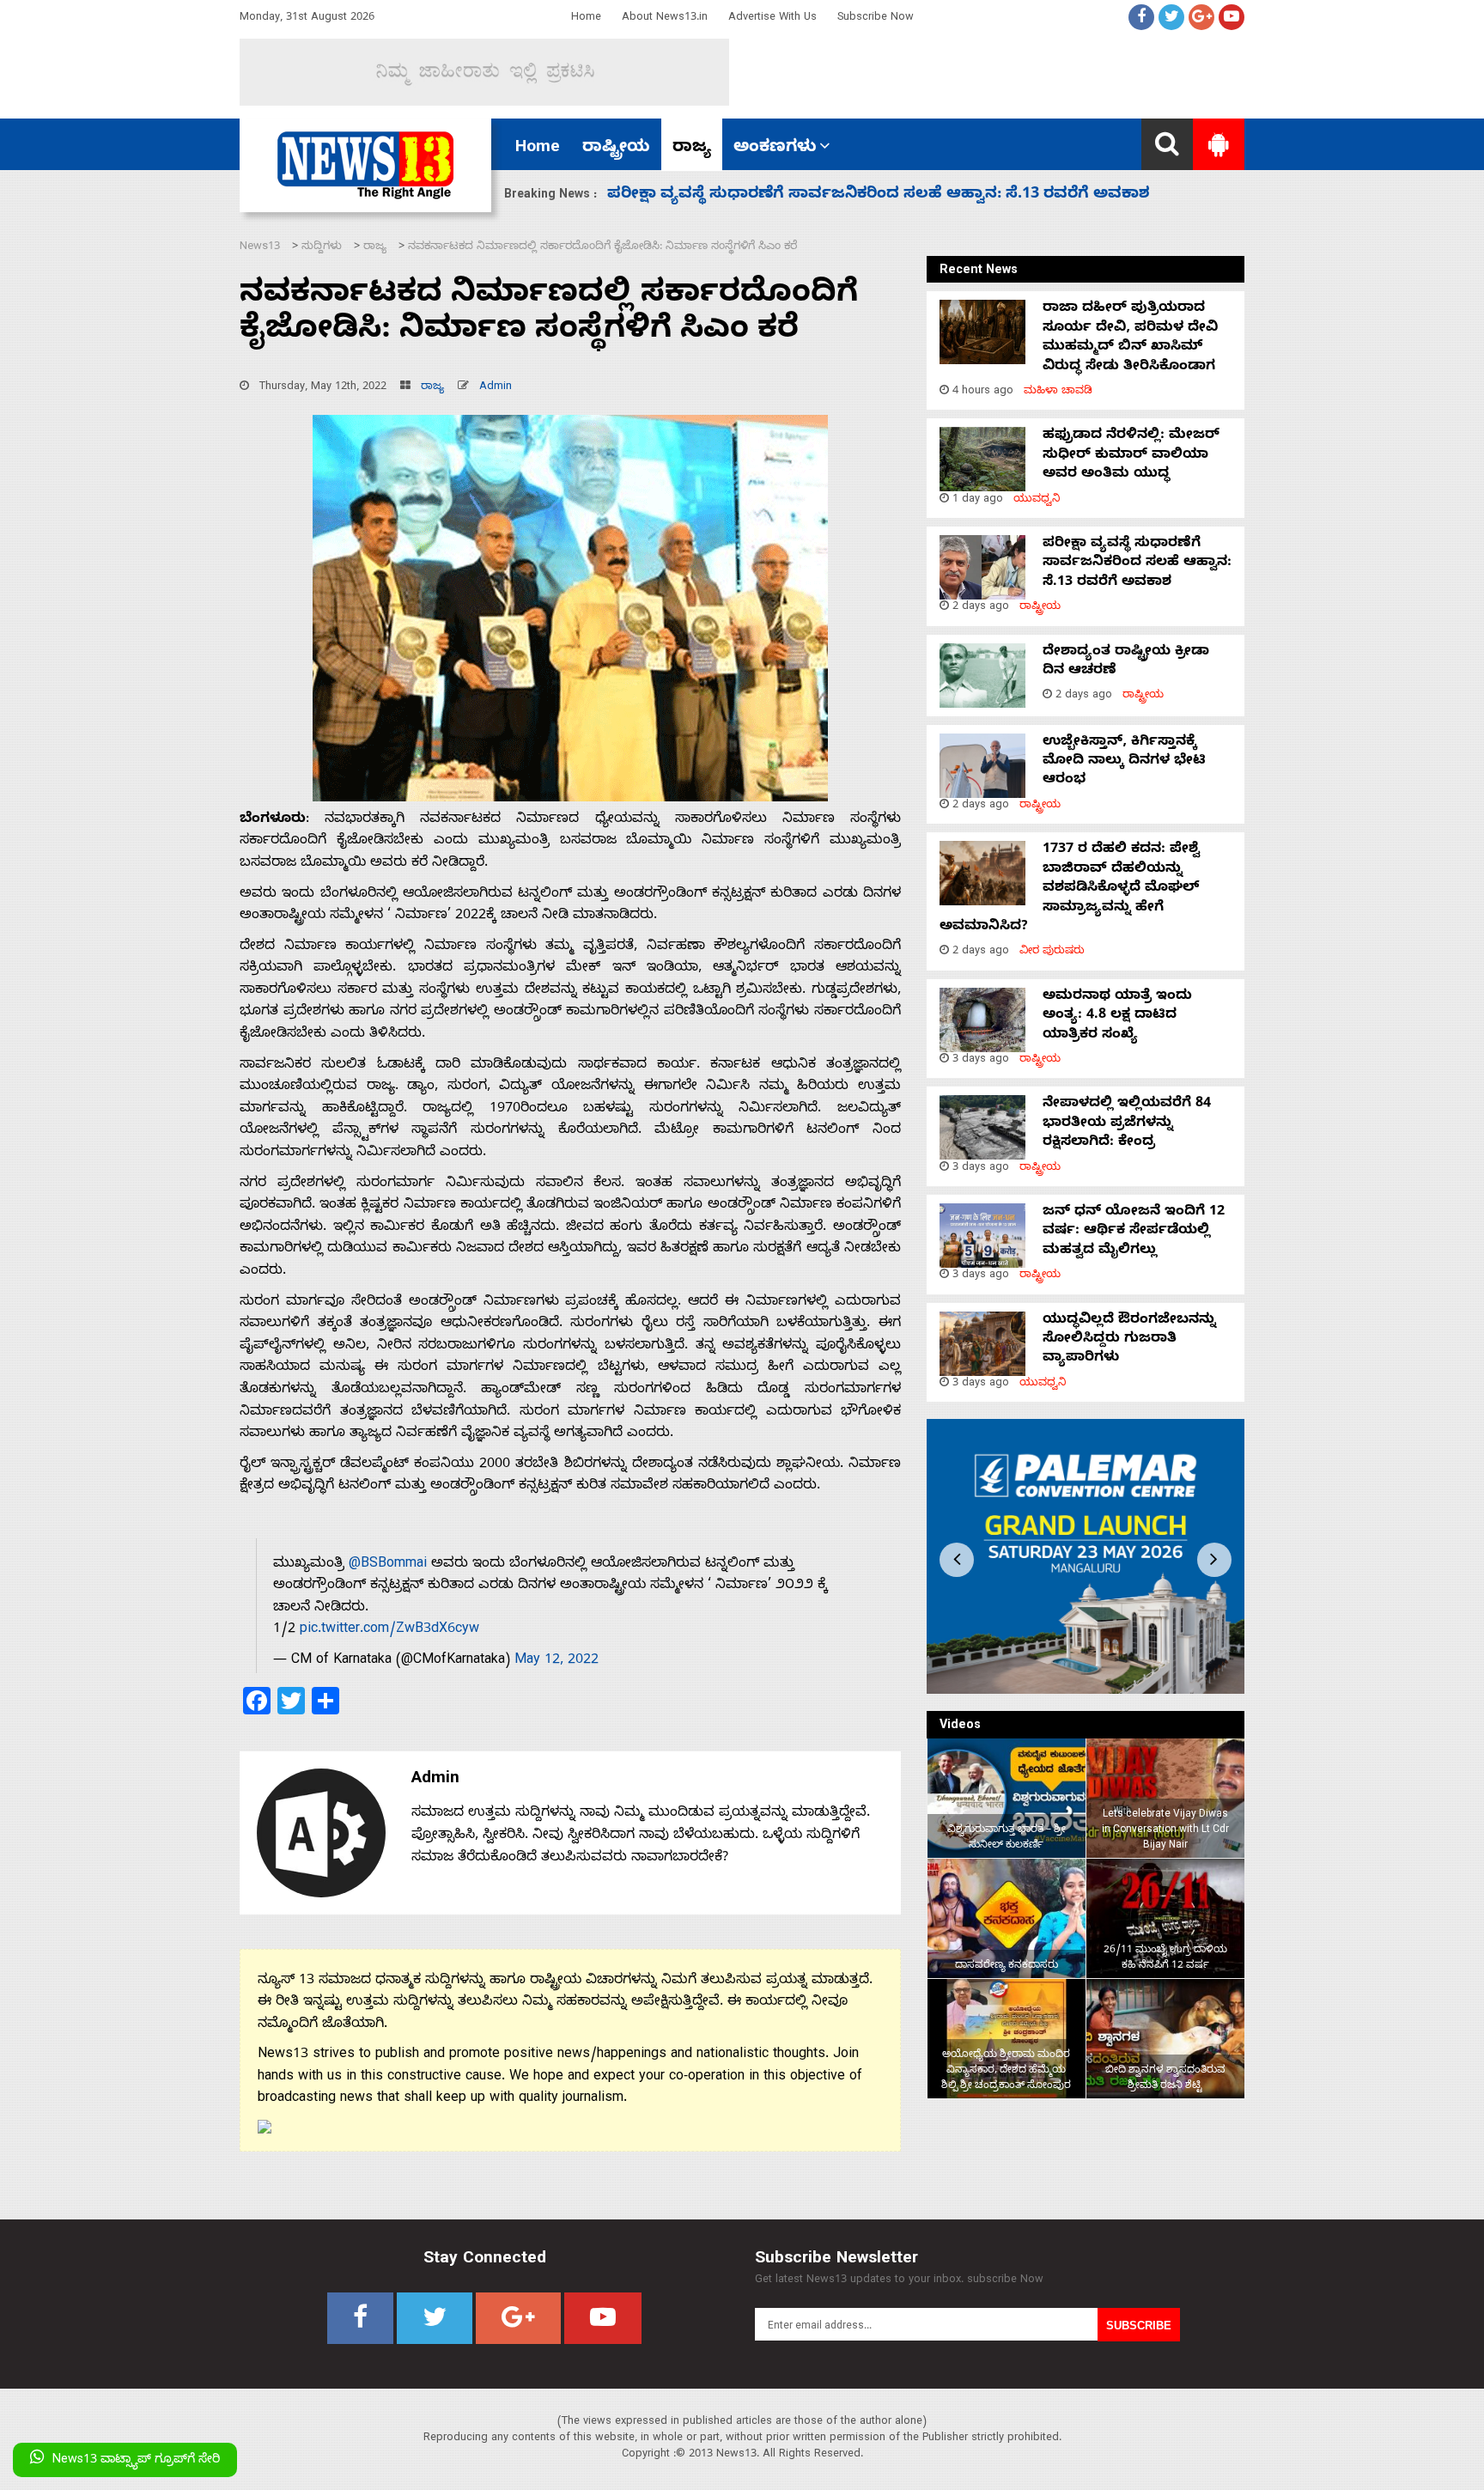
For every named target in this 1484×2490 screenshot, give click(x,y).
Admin (496, 388)
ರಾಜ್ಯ (692, 149)
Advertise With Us (772, 18)
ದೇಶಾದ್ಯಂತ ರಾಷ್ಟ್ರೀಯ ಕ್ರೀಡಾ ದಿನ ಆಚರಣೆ (744, 195)
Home (586, 18)
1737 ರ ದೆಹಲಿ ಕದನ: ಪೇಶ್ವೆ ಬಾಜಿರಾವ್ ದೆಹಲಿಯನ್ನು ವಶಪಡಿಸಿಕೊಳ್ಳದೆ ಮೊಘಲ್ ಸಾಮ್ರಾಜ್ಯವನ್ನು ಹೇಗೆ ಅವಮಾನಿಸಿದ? (1070, 889)
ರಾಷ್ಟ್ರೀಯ (616, 149)
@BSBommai (388, 1565)
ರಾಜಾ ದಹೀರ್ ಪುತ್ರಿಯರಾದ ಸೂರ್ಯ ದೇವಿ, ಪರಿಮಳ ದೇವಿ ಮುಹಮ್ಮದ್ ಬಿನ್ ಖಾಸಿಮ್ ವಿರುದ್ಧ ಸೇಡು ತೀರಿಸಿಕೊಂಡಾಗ (1130, 338)
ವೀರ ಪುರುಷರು (1052, 952)
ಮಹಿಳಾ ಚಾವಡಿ (1058, 392)
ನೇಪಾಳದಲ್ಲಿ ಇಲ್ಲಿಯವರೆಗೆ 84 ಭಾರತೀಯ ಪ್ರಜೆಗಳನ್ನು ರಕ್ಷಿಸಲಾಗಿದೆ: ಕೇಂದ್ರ (1127, 1124)
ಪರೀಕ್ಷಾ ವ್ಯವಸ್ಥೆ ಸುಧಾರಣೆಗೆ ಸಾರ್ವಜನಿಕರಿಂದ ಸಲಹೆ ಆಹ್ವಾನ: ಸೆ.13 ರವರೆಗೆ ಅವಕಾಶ (1137, 564)
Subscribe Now (876, 18)
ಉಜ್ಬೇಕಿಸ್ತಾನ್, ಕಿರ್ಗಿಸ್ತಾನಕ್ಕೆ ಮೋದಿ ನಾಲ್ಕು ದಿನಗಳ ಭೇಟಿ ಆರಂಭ (1124, 762)
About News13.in (665, 18)
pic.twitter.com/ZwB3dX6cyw (389, 1630)
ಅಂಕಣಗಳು (775, 149)
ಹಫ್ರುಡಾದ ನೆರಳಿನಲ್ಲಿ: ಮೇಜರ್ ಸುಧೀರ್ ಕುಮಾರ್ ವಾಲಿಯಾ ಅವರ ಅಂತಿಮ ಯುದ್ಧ (1131, 456)
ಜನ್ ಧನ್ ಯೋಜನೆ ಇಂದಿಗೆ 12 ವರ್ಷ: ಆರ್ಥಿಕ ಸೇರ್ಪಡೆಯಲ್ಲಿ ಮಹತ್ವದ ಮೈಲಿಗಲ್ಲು (1134, 1232)
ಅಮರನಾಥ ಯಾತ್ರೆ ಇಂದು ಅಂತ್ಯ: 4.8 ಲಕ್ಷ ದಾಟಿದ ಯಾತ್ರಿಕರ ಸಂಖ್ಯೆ (1117, 1017)
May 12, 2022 (556, 1661)
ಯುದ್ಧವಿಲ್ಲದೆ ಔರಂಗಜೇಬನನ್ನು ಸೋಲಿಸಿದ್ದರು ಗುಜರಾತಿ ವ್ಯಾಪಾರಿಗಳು (1129, 1340)
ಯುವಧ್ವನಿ (1037, 500)
